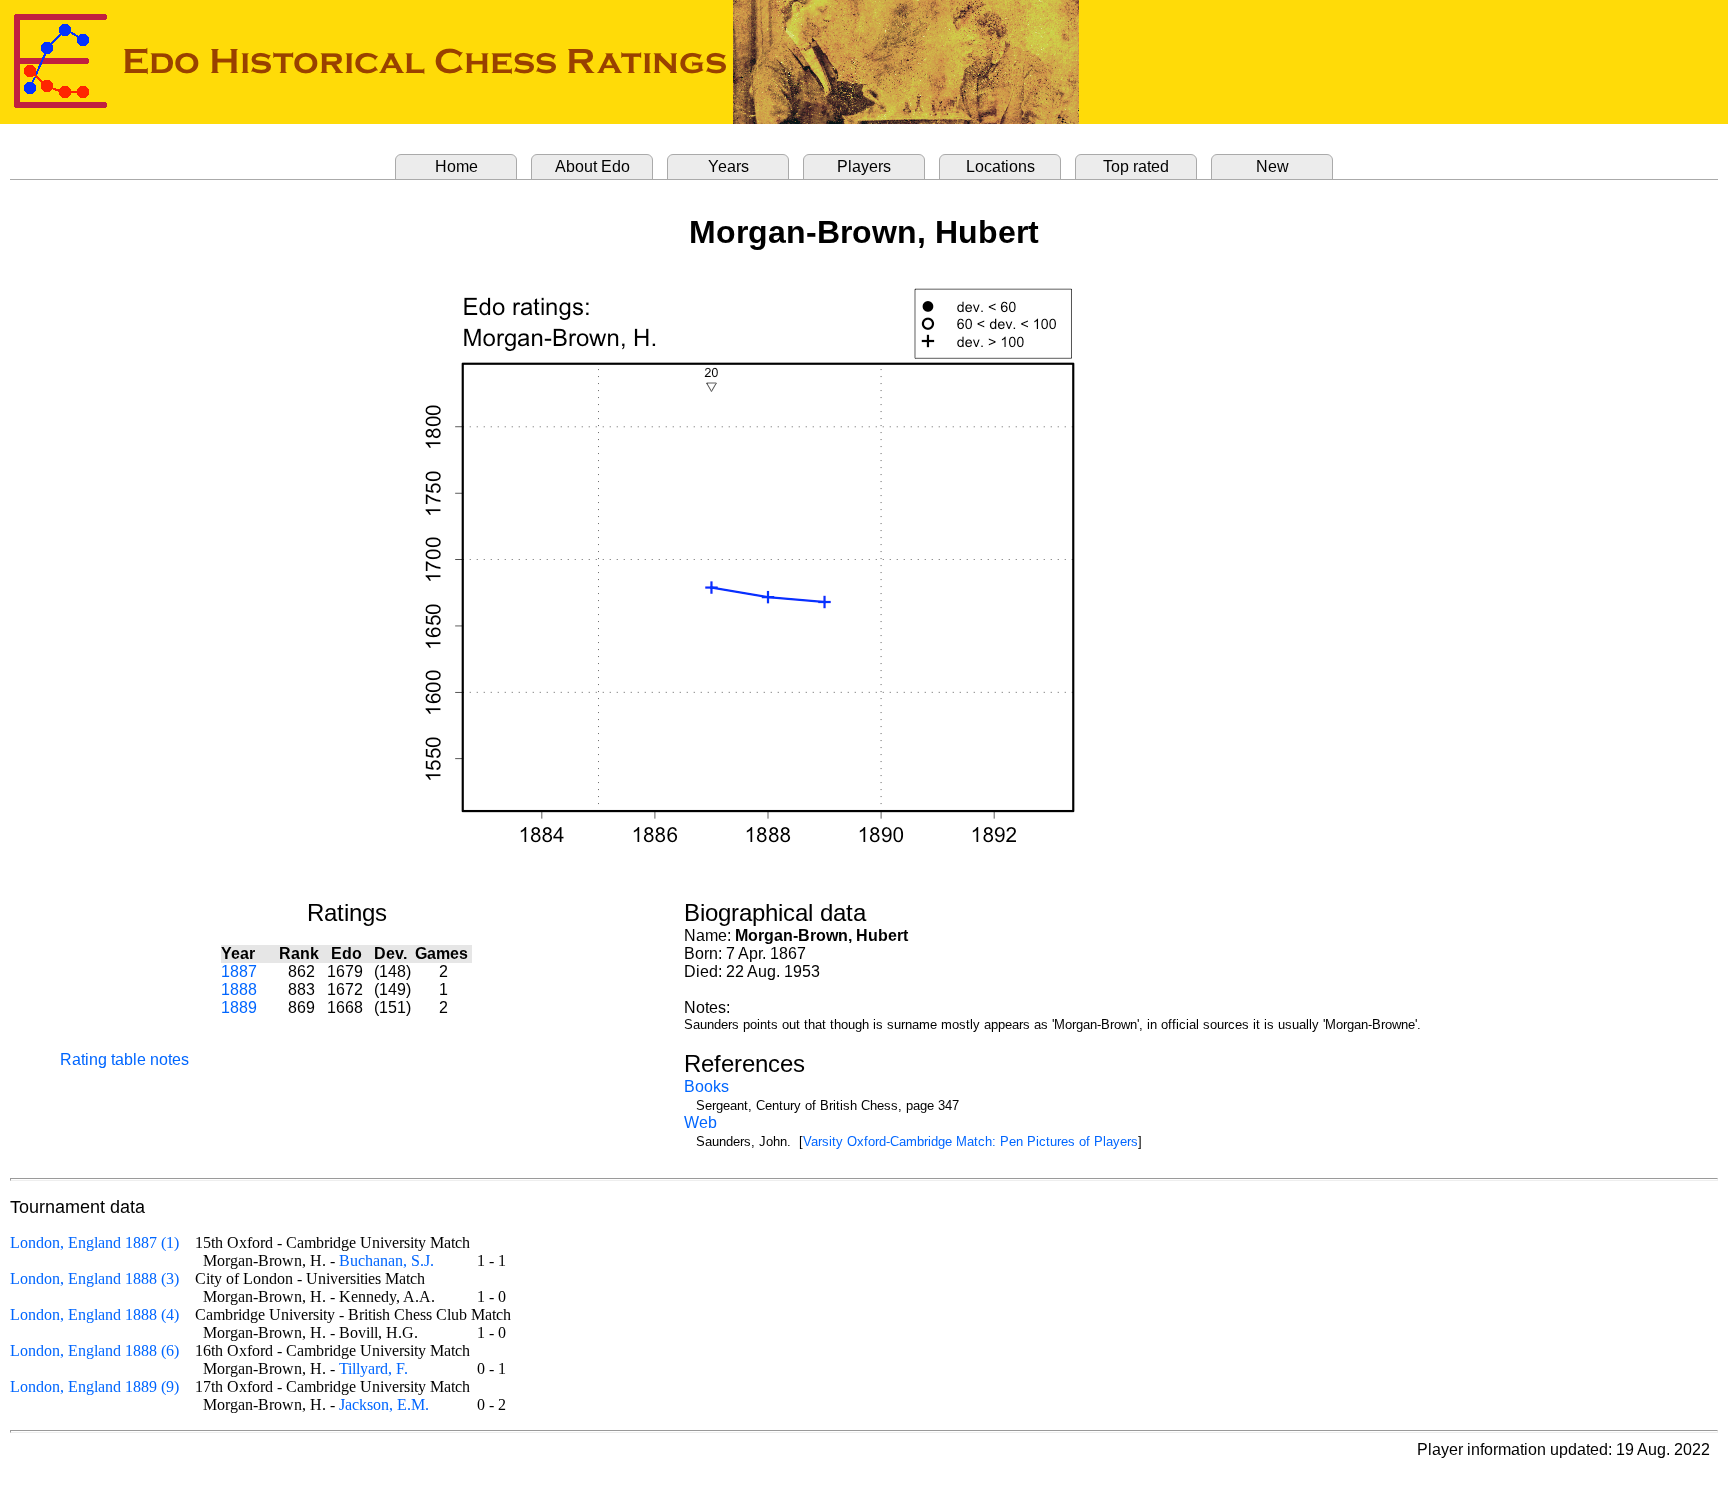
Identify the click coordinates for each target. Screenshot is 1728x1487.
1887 (239, 971)
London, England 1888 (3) (94, 1278)
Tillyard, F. (373, 1368)
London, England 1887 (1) (94, 1242)
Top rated (1136, 166)
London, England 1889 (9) (94, 1386)
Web (700, 1122)
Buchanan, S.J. (386, 1260)
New (1272, 166)
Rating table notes (124, 1059)
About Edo (592, 166)
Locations (1000, 166)
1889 (239, 1007)
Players (864, 166)
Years (728, 166)
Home (456, 166)
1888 (239, 989)
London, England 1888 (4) (94, 1314)
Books (706, 1086)
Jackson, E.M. (384, 1404)
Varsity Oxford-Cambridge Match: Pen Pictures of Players (970, 1141)
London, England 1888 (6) (94, 1350)
